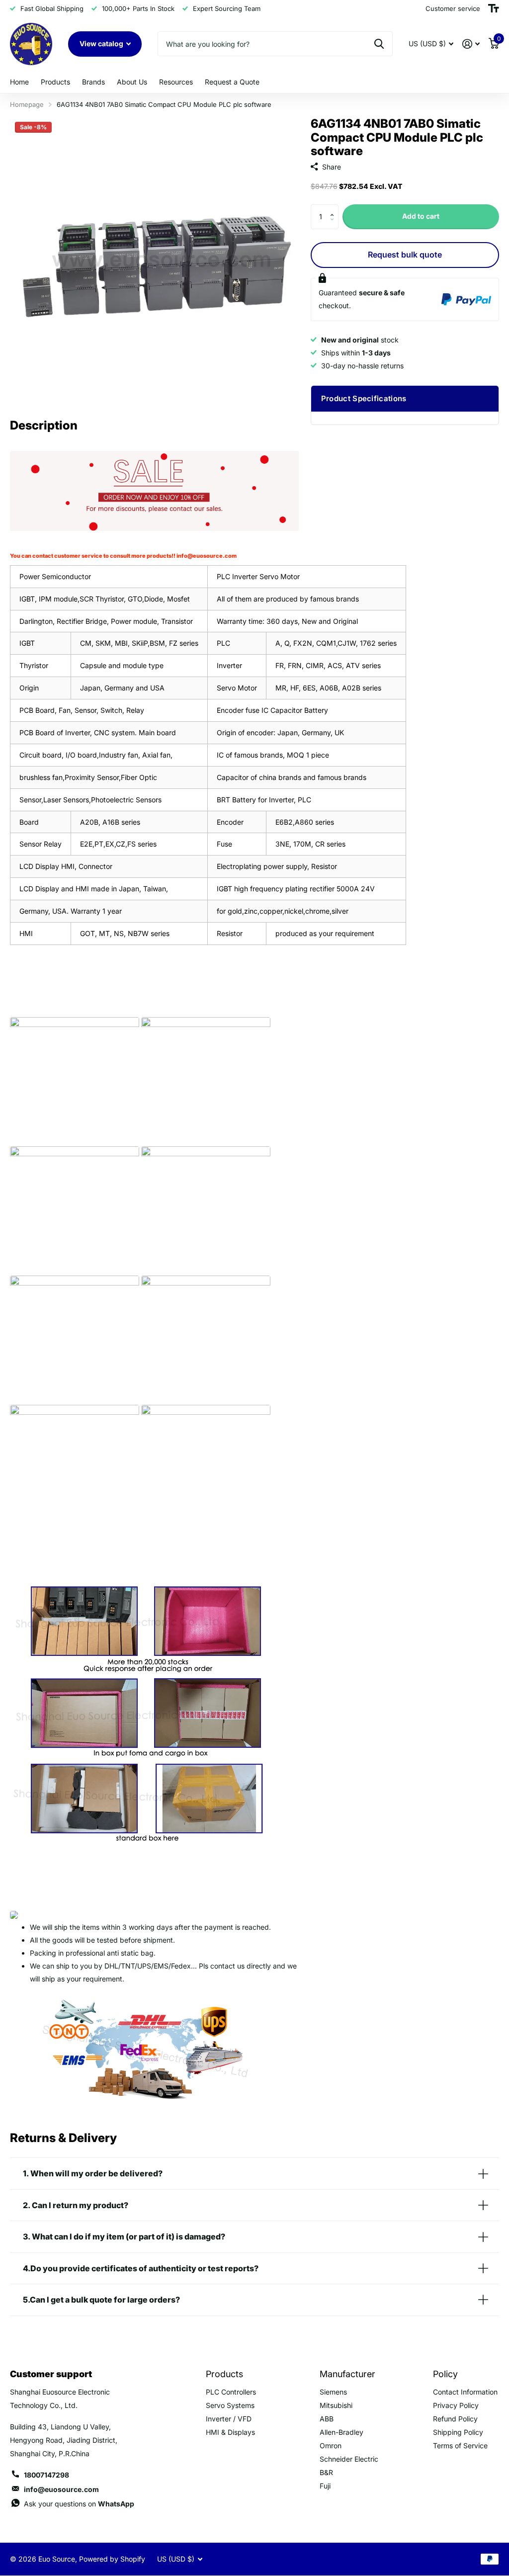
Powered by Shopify (112, 2559)
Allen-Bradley (341, 2432)
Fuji (325, 2486)
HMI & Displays (230, 2432)
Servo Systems (230, 2405)
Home (19, 82)
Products (55, 82)
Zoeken (379, 44)
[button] (335, 208)
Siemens (333, 2392)
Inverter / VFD (229, 2419)
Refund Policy (455, 2419)
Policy (445, 2374)
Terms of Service (460, 2446)
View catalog (102, 43)
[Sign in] (471, 44)
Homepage (27, 104)
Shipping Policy (458, 2432)
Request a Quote (232, 82)
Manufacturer (347, 2374)
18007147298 (46, 2475)
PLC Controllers (231, 2392)
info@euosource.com (207, 556)
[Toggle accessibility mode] (494, 8)
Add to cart (421, 216)
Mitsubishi (336, 2405)
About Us (132, 82)
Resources (176, 82)
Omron (331, 2446)
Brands (93, 82)
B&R (326, 2472)
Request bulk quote (405, 255)
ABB (327, 2419)
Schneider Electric (349, 2459)
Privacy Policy (456, 2405)
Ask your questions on (79, 2504)
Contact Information (465, 2392)
